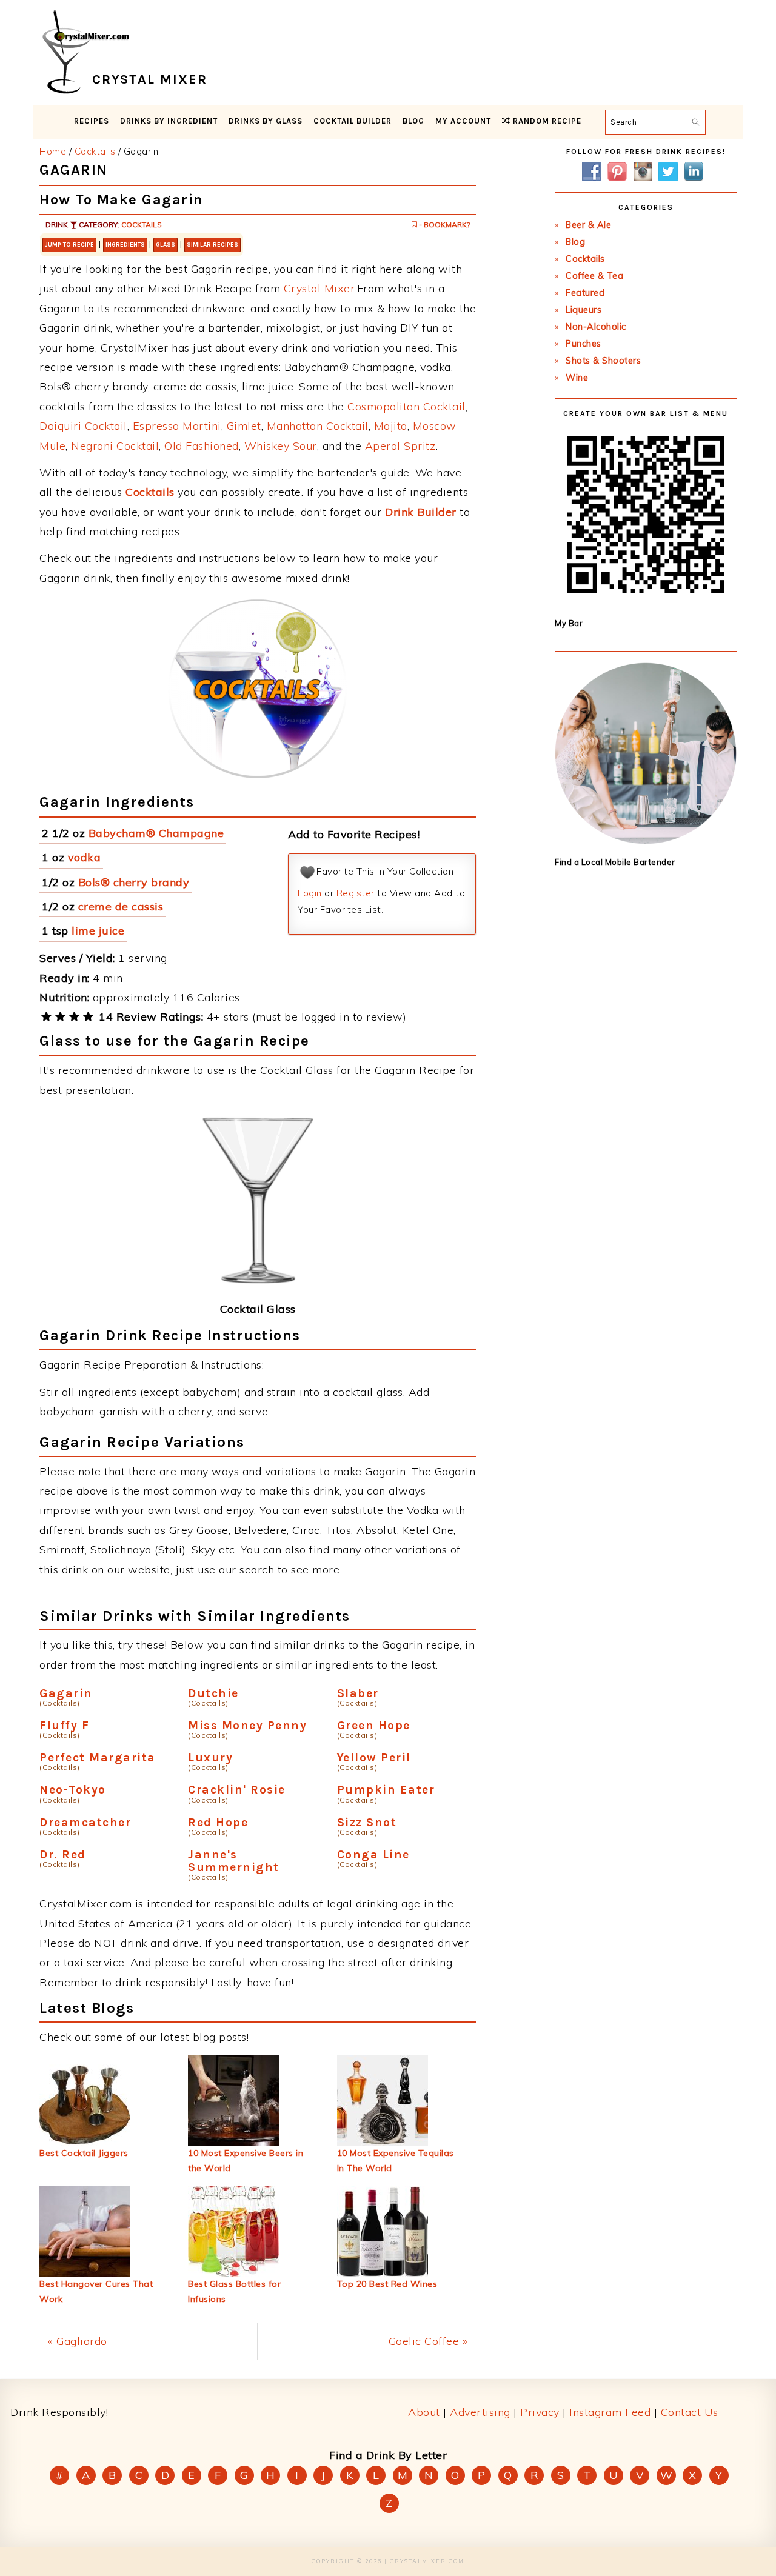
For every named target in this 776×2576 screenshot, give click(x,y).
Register (356, 893)
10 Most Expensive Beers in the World (246, 2161)
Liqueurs (584, 310)
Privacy (540, 2412)
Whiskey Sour (281, 446)
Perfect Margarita (98, 1757)
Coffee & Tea (594, 276)
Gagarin (66, 1693)
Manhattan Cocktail (318, 426)
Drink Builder (421, 512)
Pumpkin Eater (386, 1790)
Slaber (358, 1693)
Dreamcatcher (85, 1822)
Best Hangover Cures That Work (96, 2291)
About (424, 2412)
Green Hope (374, 1725)
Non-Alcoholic (596, 327)
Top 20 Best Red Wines (387, 2284)
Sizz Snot (367, 1822)
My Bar (569, 623)
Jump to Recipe (69, 245)
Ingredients (125, 245)
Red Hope (218, 1822)
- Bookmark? (443, 225)
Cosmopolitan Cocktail (406, 406)
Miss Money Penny (247, 1725)
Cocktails (142, 225)
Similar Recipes (212, 245)
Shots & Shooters (603, 361)
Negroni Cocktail (115, 446)
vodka (85, 857)
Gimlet (244, 426)
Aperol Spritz (401, 446)
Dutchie (213, 1693)
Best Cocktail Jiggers (84, 2153)
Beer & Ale (588, 225)
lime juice (98, 931)
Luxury (210, 1757)
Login (310, 893)
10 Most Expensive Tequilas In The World (396, 2161)
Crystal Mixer (319, 288)
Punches (584, 344)
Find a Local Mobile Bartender (615, 862)
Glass (166, 245)
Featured (585, 293)
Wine (577, 378)
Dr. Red (63, 1854)
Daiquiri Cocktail (83, 426)
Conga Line (373, 1854)
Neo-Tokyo (73, 1790)
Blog (575, 242)
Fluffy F (64, 1725)
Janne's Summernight (234, 1861)
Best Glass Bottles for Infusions (234, 2291)
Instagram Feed (610, 2412)
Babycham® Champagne (156, 833)
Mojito (391, 426)
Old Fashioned (202, 446)
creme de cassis (121, 906)
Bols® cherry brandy (134, 882)
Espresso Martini (177, 426)
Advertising (480, 2412)
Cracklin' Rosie (237, 1790)
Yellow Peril (374, 1757)
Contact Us (690, 2412)
